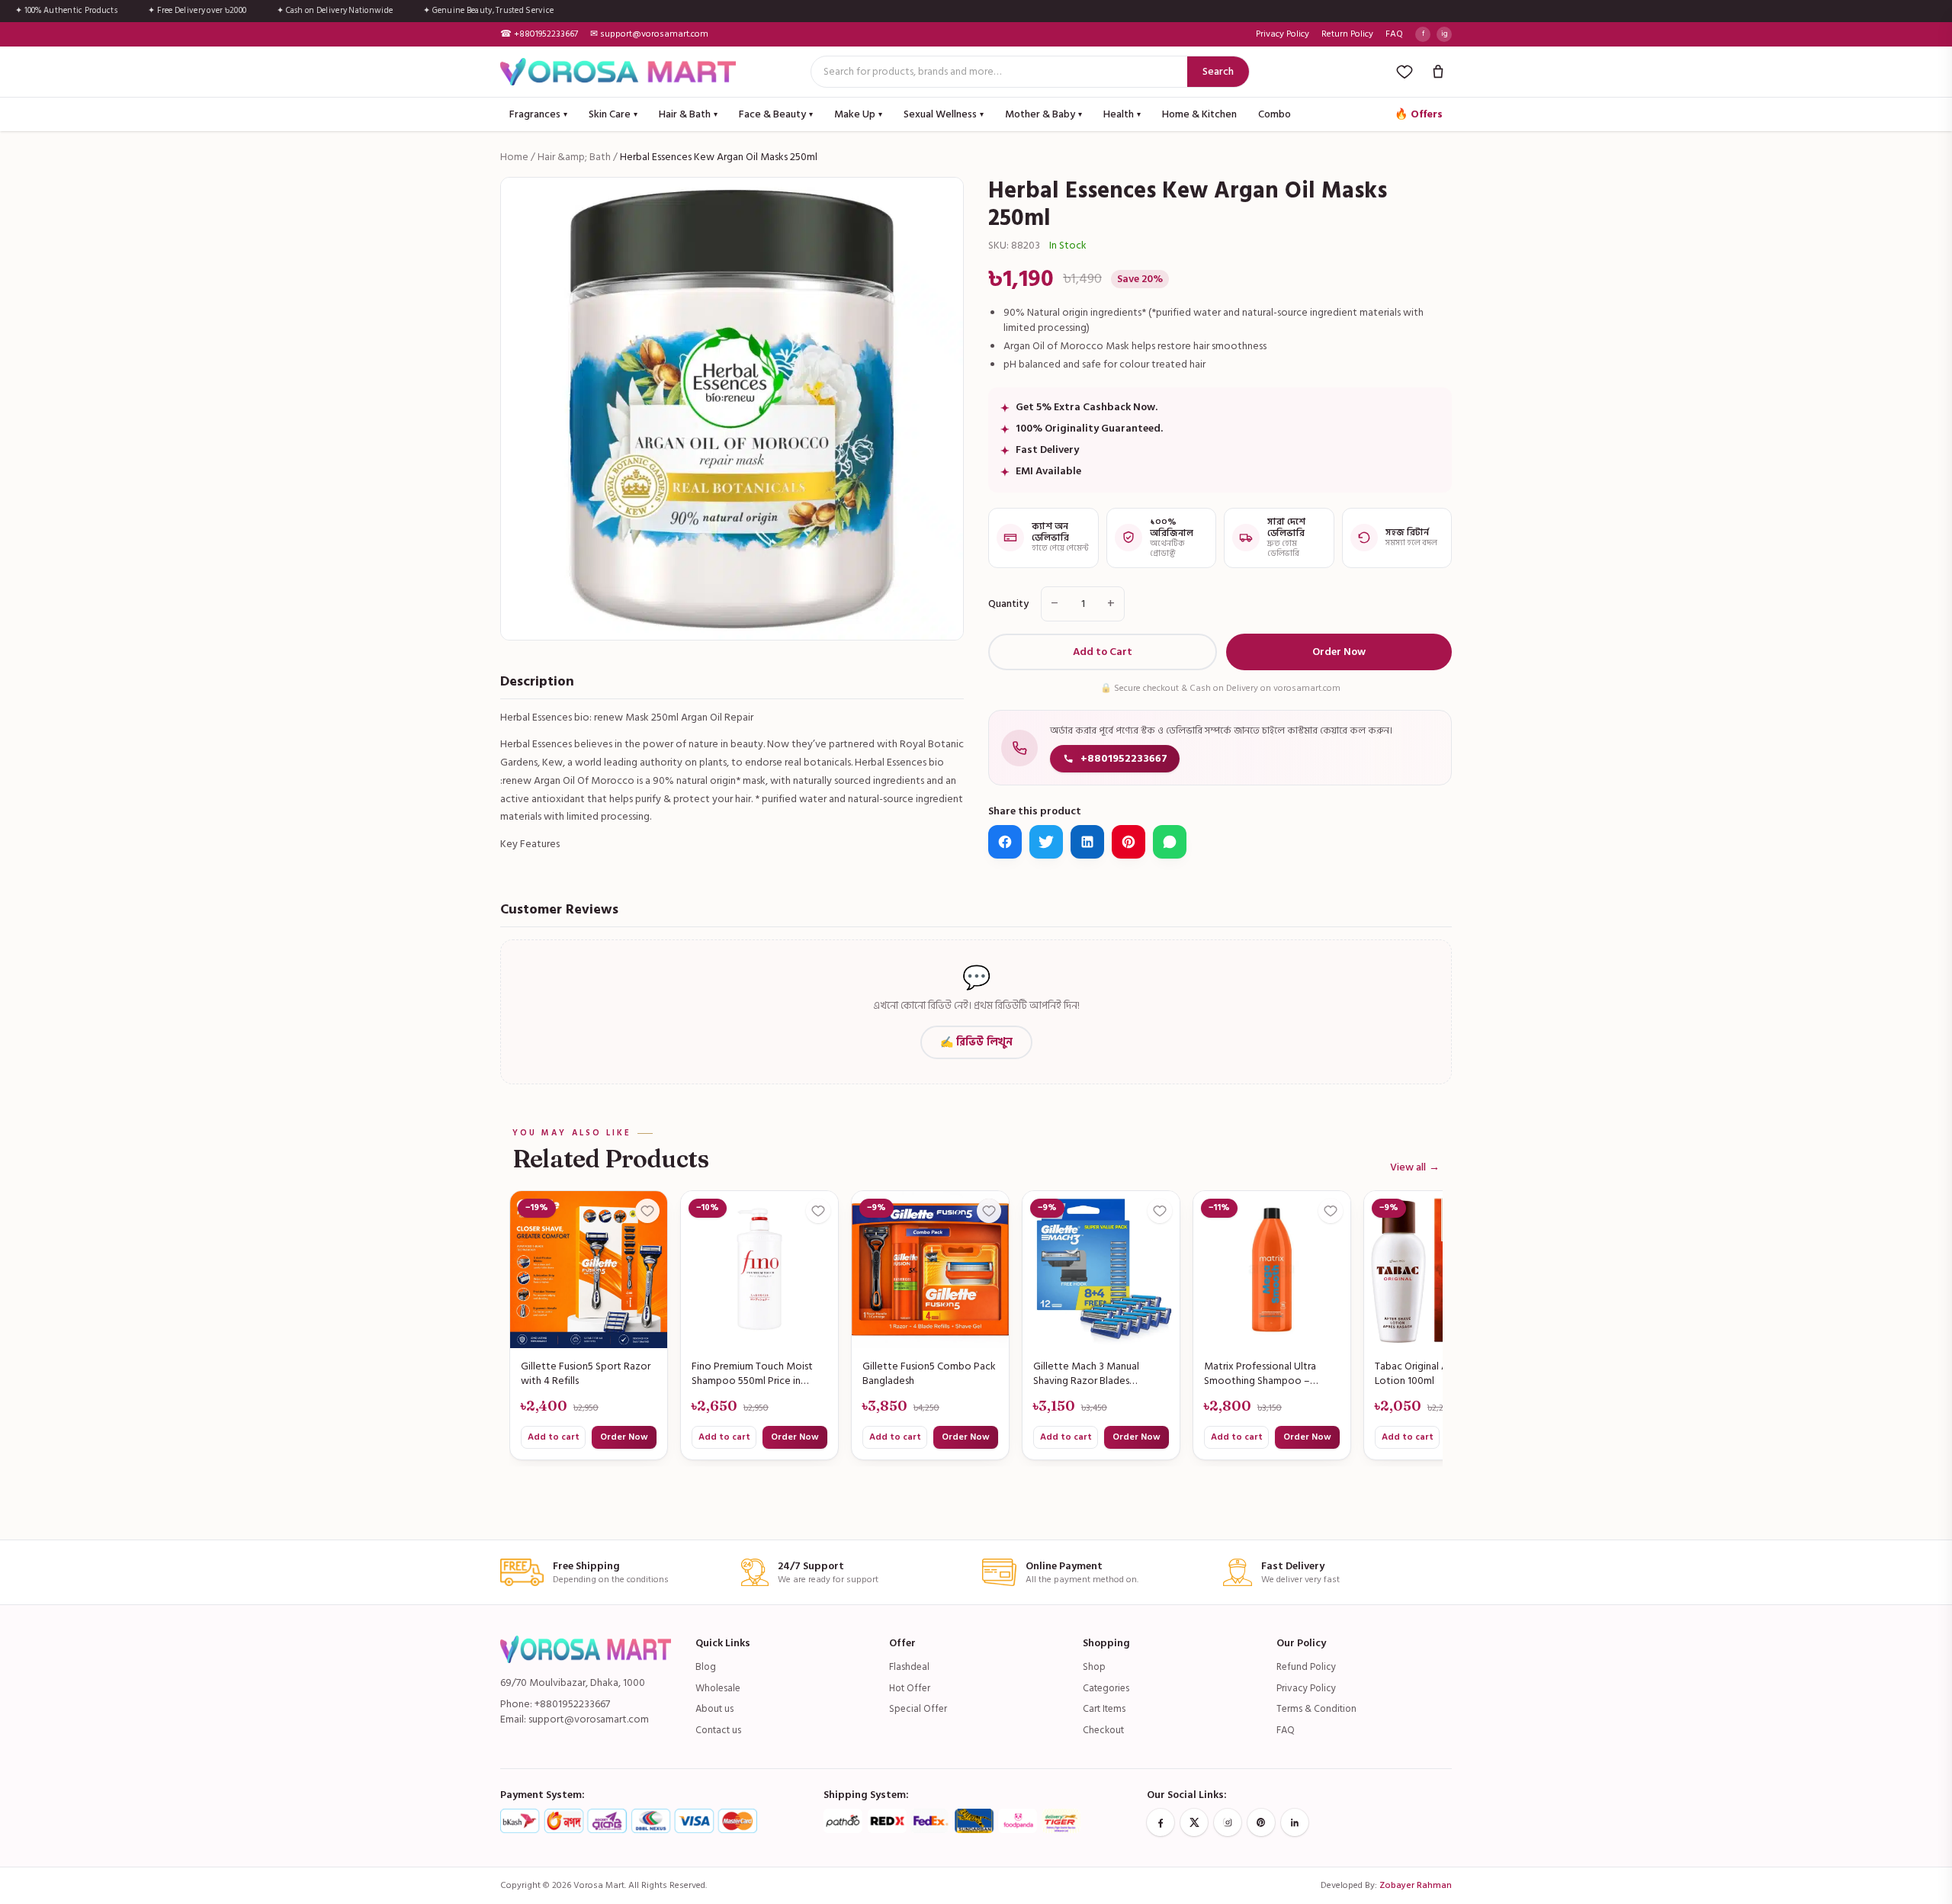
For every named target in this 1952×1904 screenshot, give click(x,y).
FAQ (1394, 34)
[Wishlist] (1405, 72)
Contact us (718, 1730)
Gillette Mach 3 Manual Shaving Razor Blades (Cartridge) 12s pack (1086, 1374)
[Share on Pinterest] (1128, 842)
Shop (1094, 1667)
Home (514, 157)
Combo (1275, 114)
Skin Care (613, 114)
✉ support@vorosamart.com (649, 34)
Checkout (1103, 1730)
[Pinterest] (1261, 1822)
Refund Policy (1306, 1667)
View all (1415, 1167)
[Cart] (1438, 72)
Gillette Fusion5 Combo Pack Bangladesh (929, 1374)
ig (1445, 34)
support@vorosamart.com (589, 1719)
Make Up (858, 114)
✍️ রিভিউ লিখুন (976, 1042)
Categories (1106, 1688)
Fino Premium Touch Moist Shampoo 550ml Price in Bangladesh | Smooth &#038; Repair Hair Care (758, 1374)
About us (714, 1709)
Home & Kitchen (1199, 114)
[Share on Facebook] (1005, 842)
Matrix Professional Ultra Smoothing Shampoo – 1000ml (1260, 1374)
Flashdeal (909, 1667)
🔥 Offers (1419, 114)
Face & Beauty (776, 114)
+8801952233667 (1124, 758)
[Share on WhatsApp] (1170, 842)
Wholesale (718, 1688)
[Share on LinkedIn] (1087, 842)
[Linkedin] (1295, 1822)
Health (1122, 114)
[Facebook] (1161, 1822)
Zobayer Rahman (1416, 1885)
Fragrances (538, 114)
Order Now (1339, 652)
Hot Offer (910, 1688)
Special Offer (918, 1709)
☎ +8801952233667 (539, 34)
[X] (1194, 1822)
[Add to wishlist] (647, 1211)
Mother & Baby (1043, 114)
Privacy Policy (1283, 34)
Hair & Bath (688, 114)
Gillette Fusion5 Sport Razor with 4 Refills (586, 1374)
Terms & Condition (1316, 1709)
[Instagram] (1228, 1822)
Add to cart (554, 1437)
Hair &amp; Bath (574, 157)
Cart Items (1104, 1709)
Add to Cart (1103, 652)
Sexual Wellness (944, 114)
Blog (706, 1667)
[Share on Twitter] (1046, 842)
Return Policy (1347, 34)
